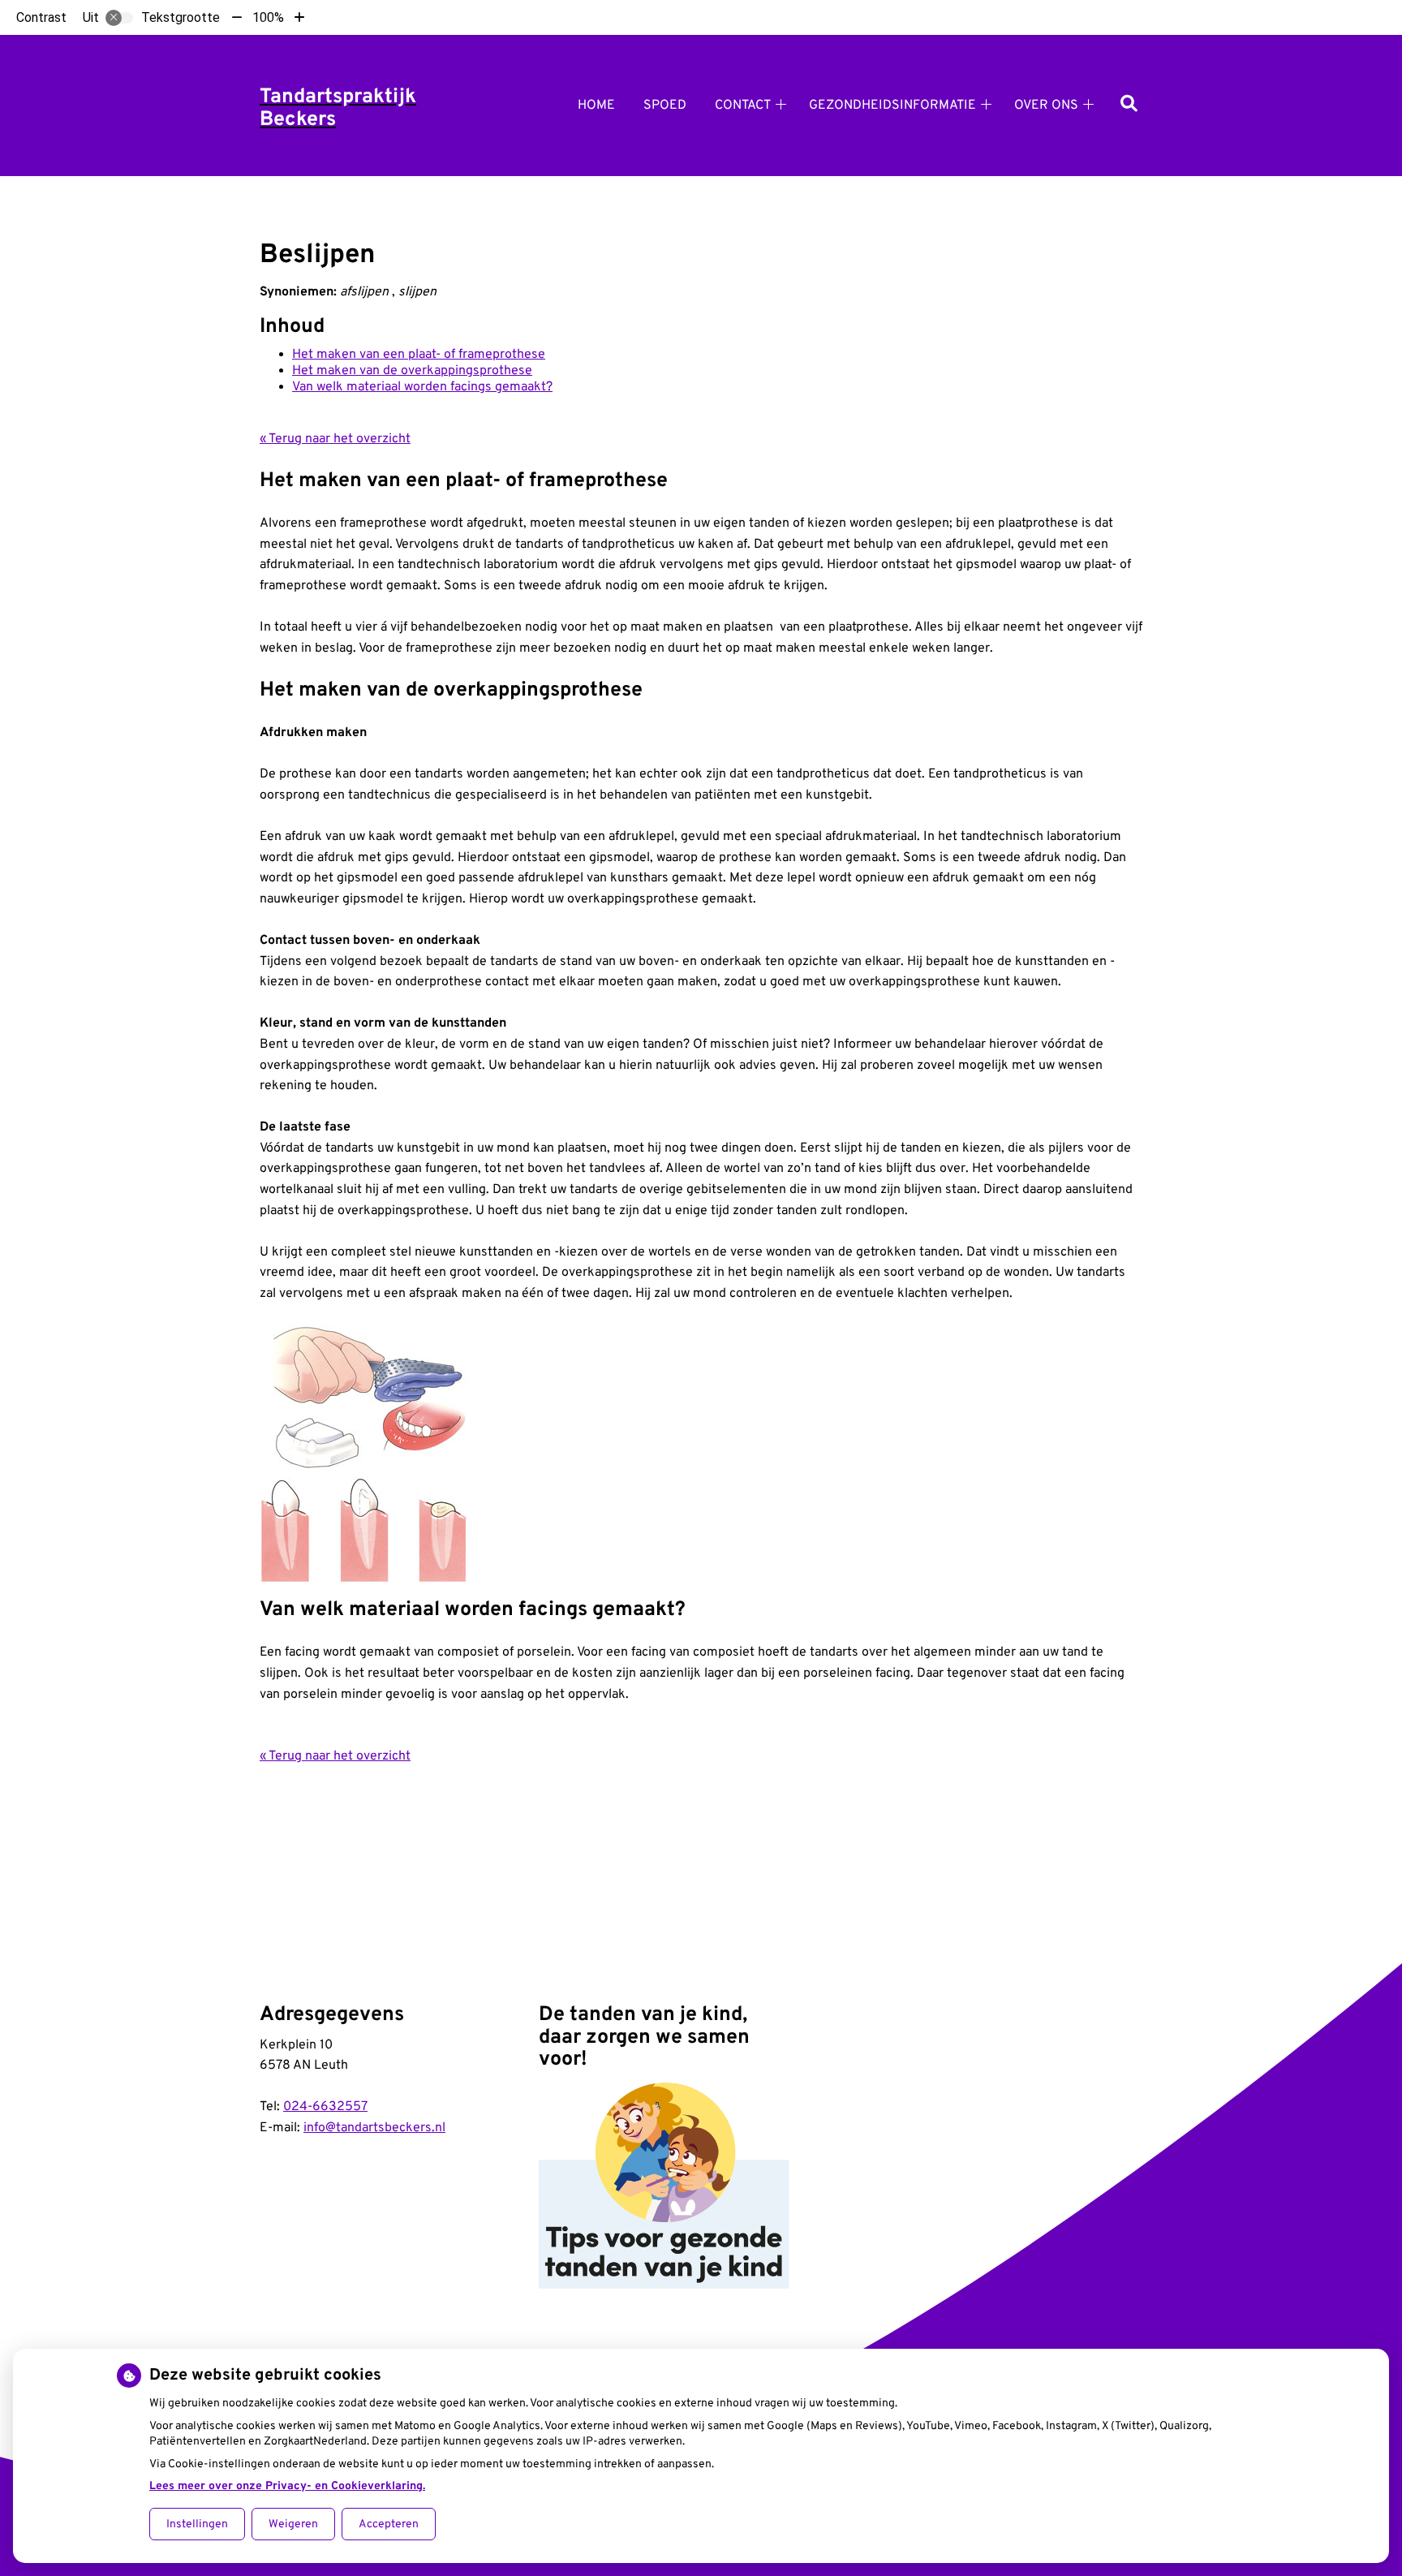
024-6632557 (325, 2107)
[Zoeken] (1129, 105)
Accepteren (389, 2524)
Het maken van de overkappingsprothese (412, 371)
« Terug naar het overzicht (335, 439)
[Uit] (119, 18)
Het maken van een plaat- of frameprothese (419, 355)
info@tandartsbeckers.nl (374, 2128)
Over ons (1046, 106)
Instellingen (197, 2524)
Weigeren (293, 2524)
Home (596, 106)
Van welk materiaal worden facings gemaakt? (422, 387)
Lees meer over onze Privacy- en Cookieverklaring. (287, 2486)
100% (268, 17)
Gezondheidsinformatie (892, 106)
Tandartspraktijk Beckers (338, 109)
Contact (743, 106)
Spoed (665, 106)
